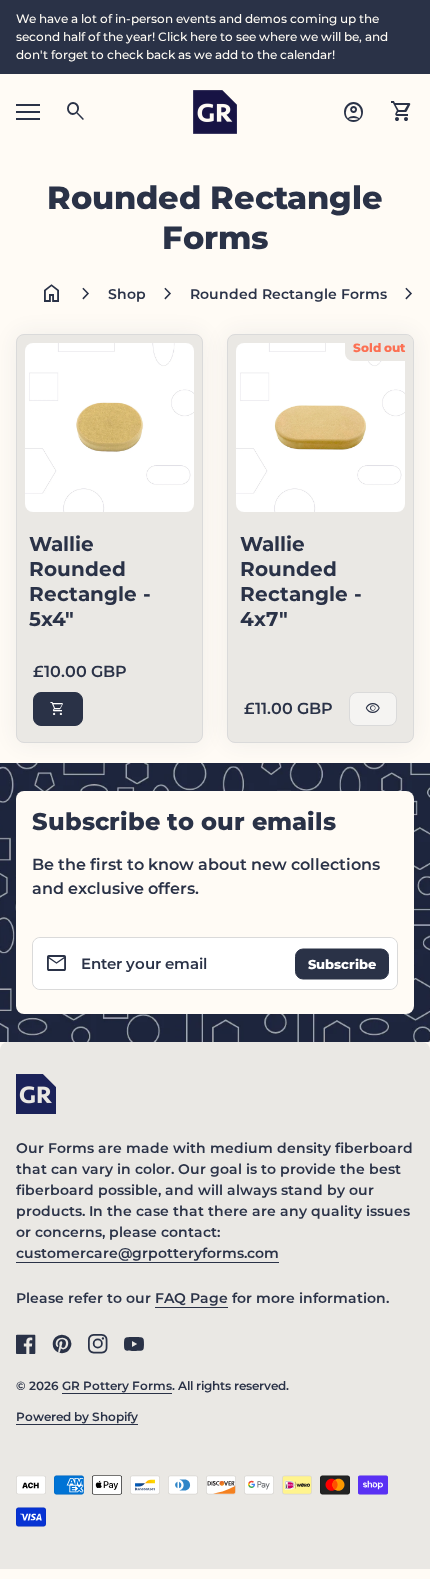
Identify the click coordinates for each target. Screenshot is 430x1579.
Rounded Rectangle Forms (288, 294)
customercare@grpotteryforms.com (147, 1253)
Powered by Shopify (77, 1416)
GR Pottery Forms (117, 1385)
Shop (127, 294)
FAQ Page (191, 1298)
